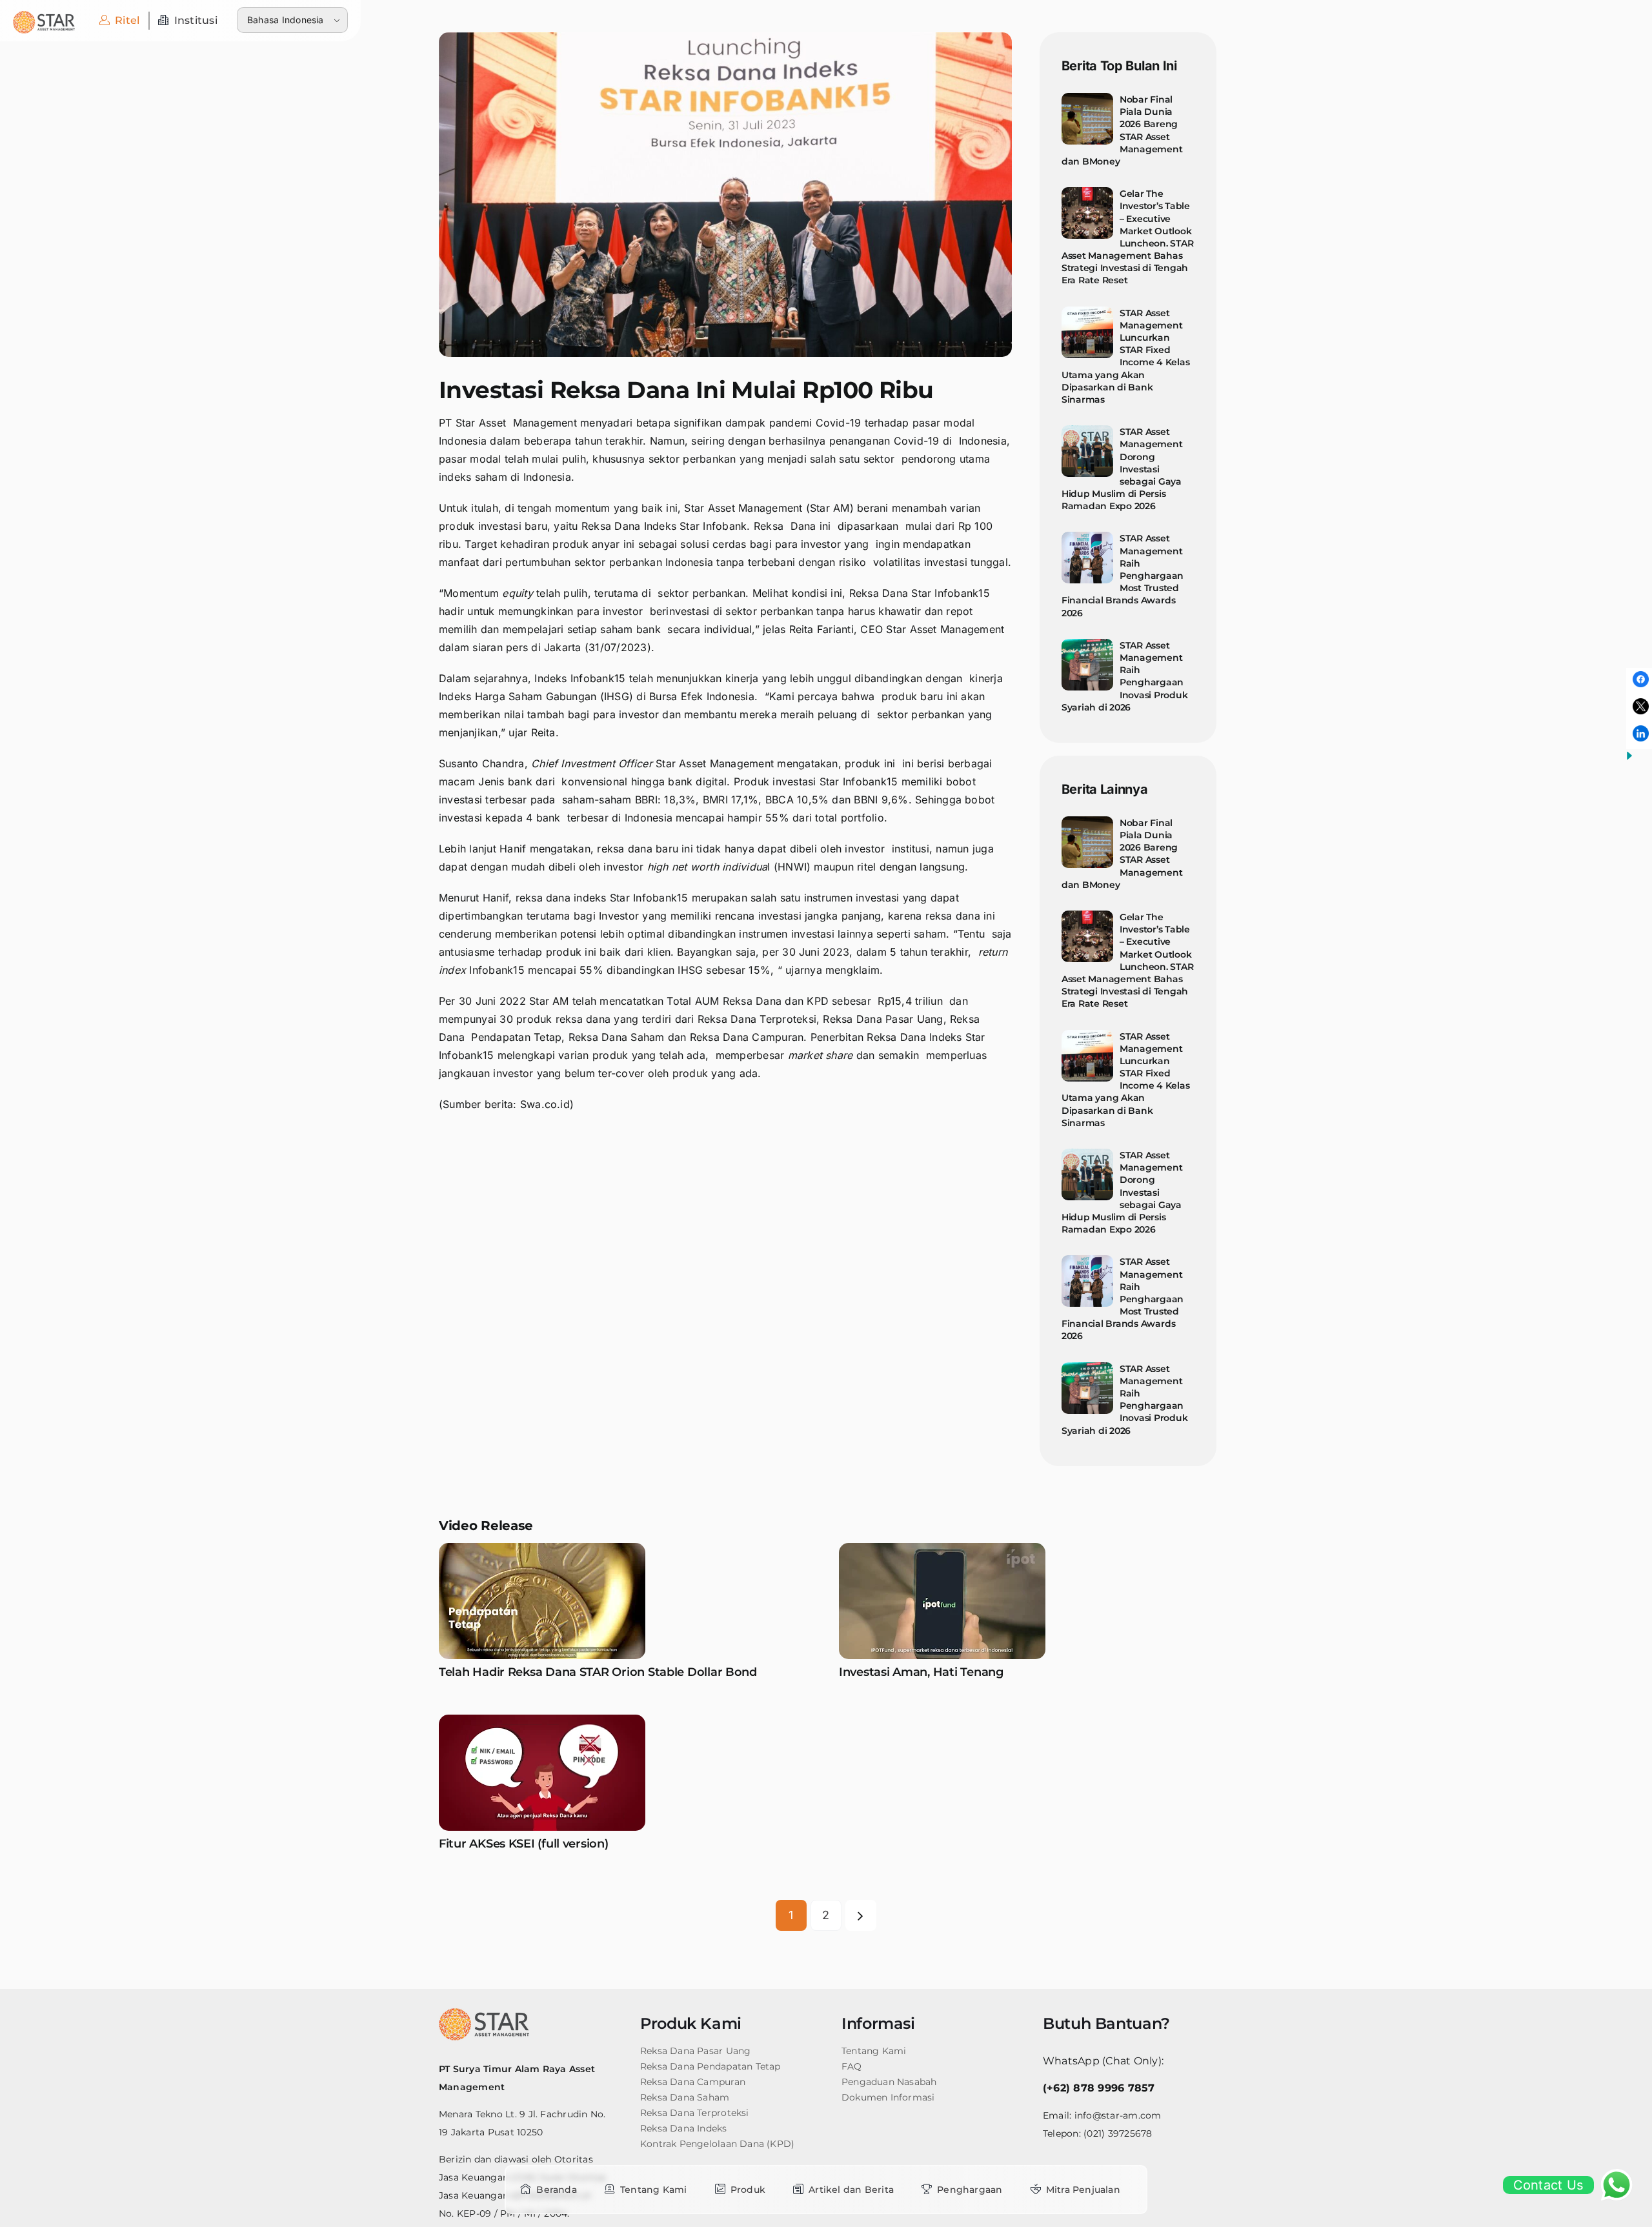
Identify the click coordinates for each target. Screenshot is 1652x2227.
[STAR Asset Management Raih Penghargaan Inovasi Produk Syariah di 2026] (1087, 665)
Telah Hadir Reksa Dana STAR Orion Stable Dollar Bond (598, 1672)
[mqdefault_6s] (542, 1548)
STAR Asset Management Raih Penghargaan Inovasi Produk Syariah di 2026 (1125, 676)
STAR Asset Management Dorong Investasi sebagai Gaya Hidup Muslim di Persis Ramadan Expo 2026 (1122, 469)
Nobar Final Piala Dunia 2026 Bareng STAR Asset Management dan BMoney (1122, 130)
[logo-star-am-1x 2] (44, 16)
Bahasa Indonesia (286, 20)
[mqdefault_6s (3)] (942, 1548)
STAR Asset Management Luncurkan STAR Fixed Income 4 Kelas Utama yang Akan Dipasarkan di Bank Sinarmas (1126, 356)
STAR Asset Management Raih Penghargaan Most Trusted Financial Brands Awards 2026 (1123, 575)
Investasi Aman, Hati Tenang (921, 1672)
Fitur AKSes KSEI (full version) (524, 1844)
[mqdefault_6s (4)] (542, 1720)
